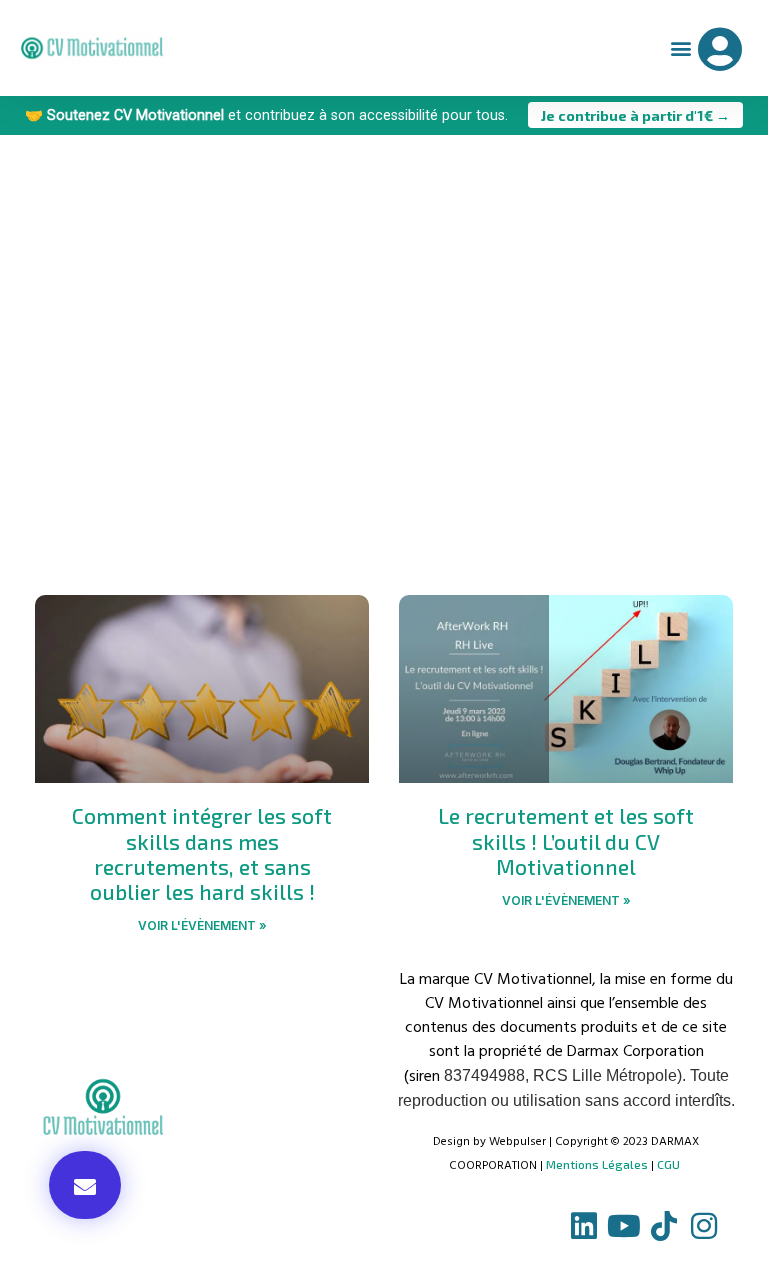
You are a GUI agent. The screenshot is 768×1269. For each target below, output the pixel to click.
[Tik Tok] (664, 1226)
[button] (680, 48)
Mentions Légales (597, 1164)
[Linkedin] (584, 1226)
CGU (668, 1164)
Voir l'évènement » (202, 925)
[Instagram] (704, 1226)
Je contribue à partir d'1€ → (635, 114)
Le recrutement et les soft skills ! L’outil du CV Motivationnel (566, 840)
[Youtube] (624, 1226)
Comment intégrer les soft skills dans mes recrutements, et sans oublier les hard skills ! (202, 853)
